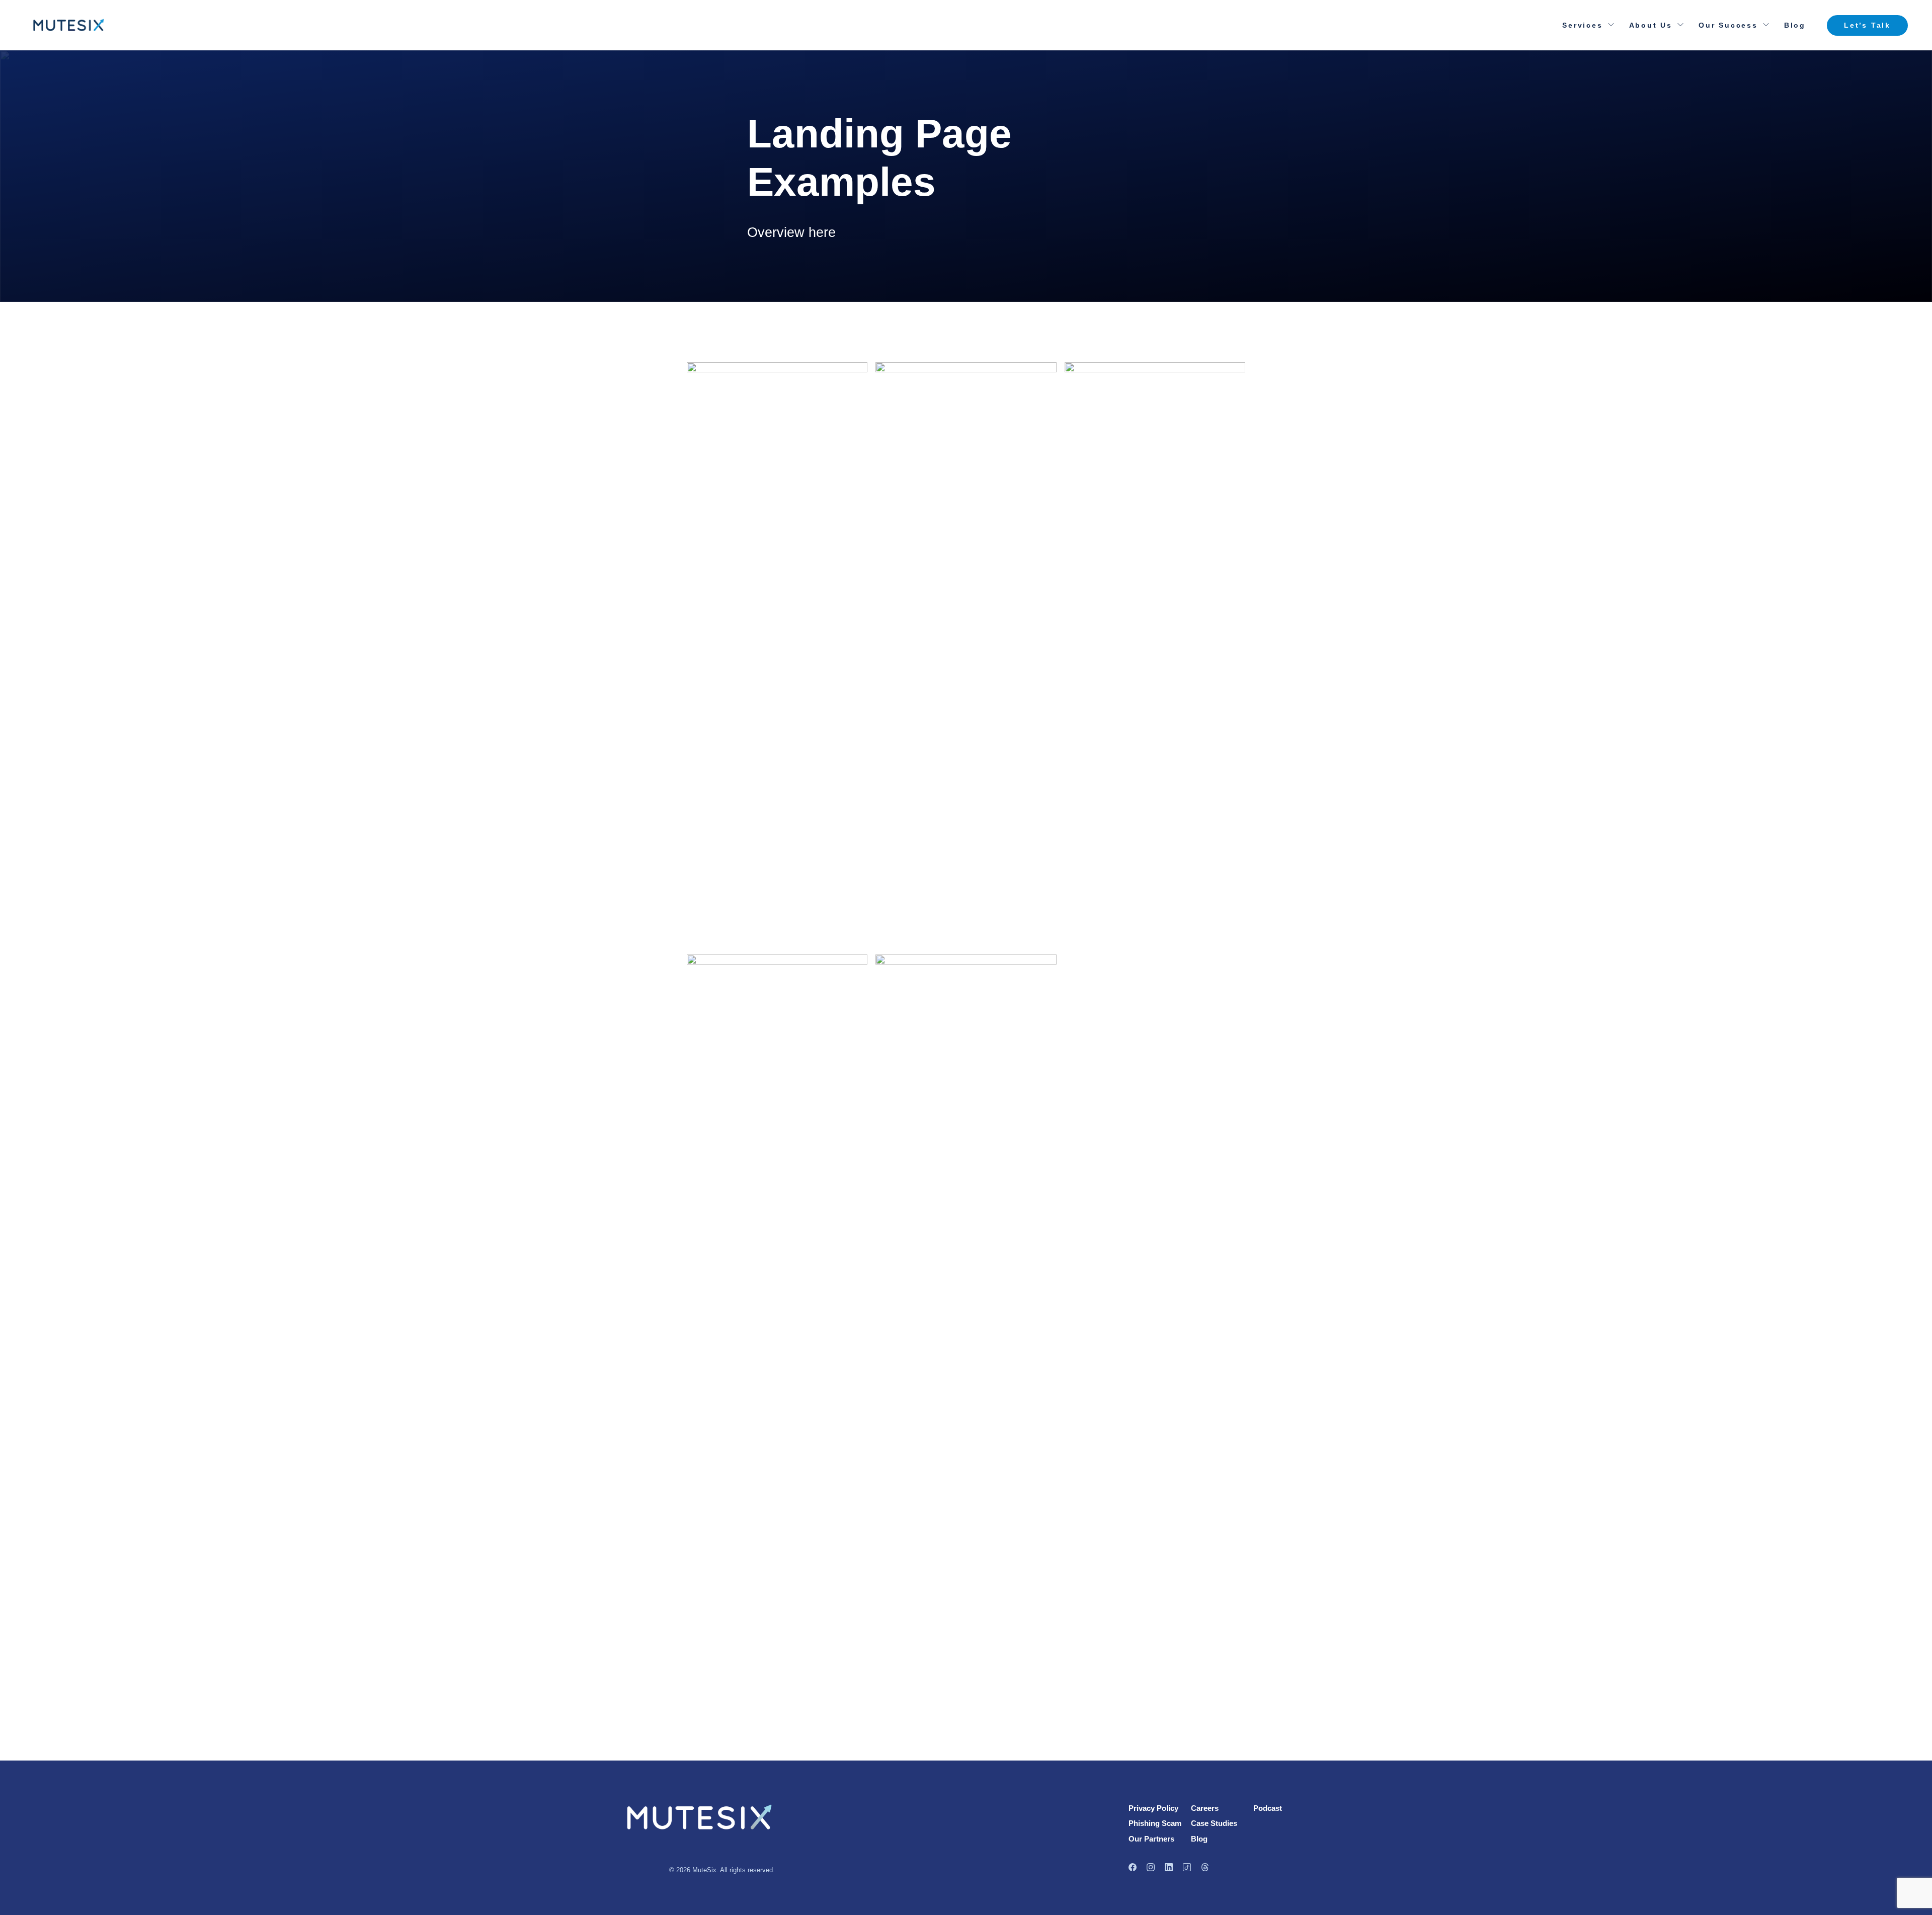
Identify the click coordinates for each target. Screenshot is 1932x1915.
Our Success (1728, 25)
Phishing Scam (1155, 1823)
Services (1582, 25)
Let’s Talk (1867, 25)
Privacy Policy (1153, 1808)
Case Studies (1214, 1823)
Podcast (1268, 1808)
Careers (1205, 1808)
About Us (1651, 25)
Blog (1795, 25)
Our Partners (1151, 1839)
